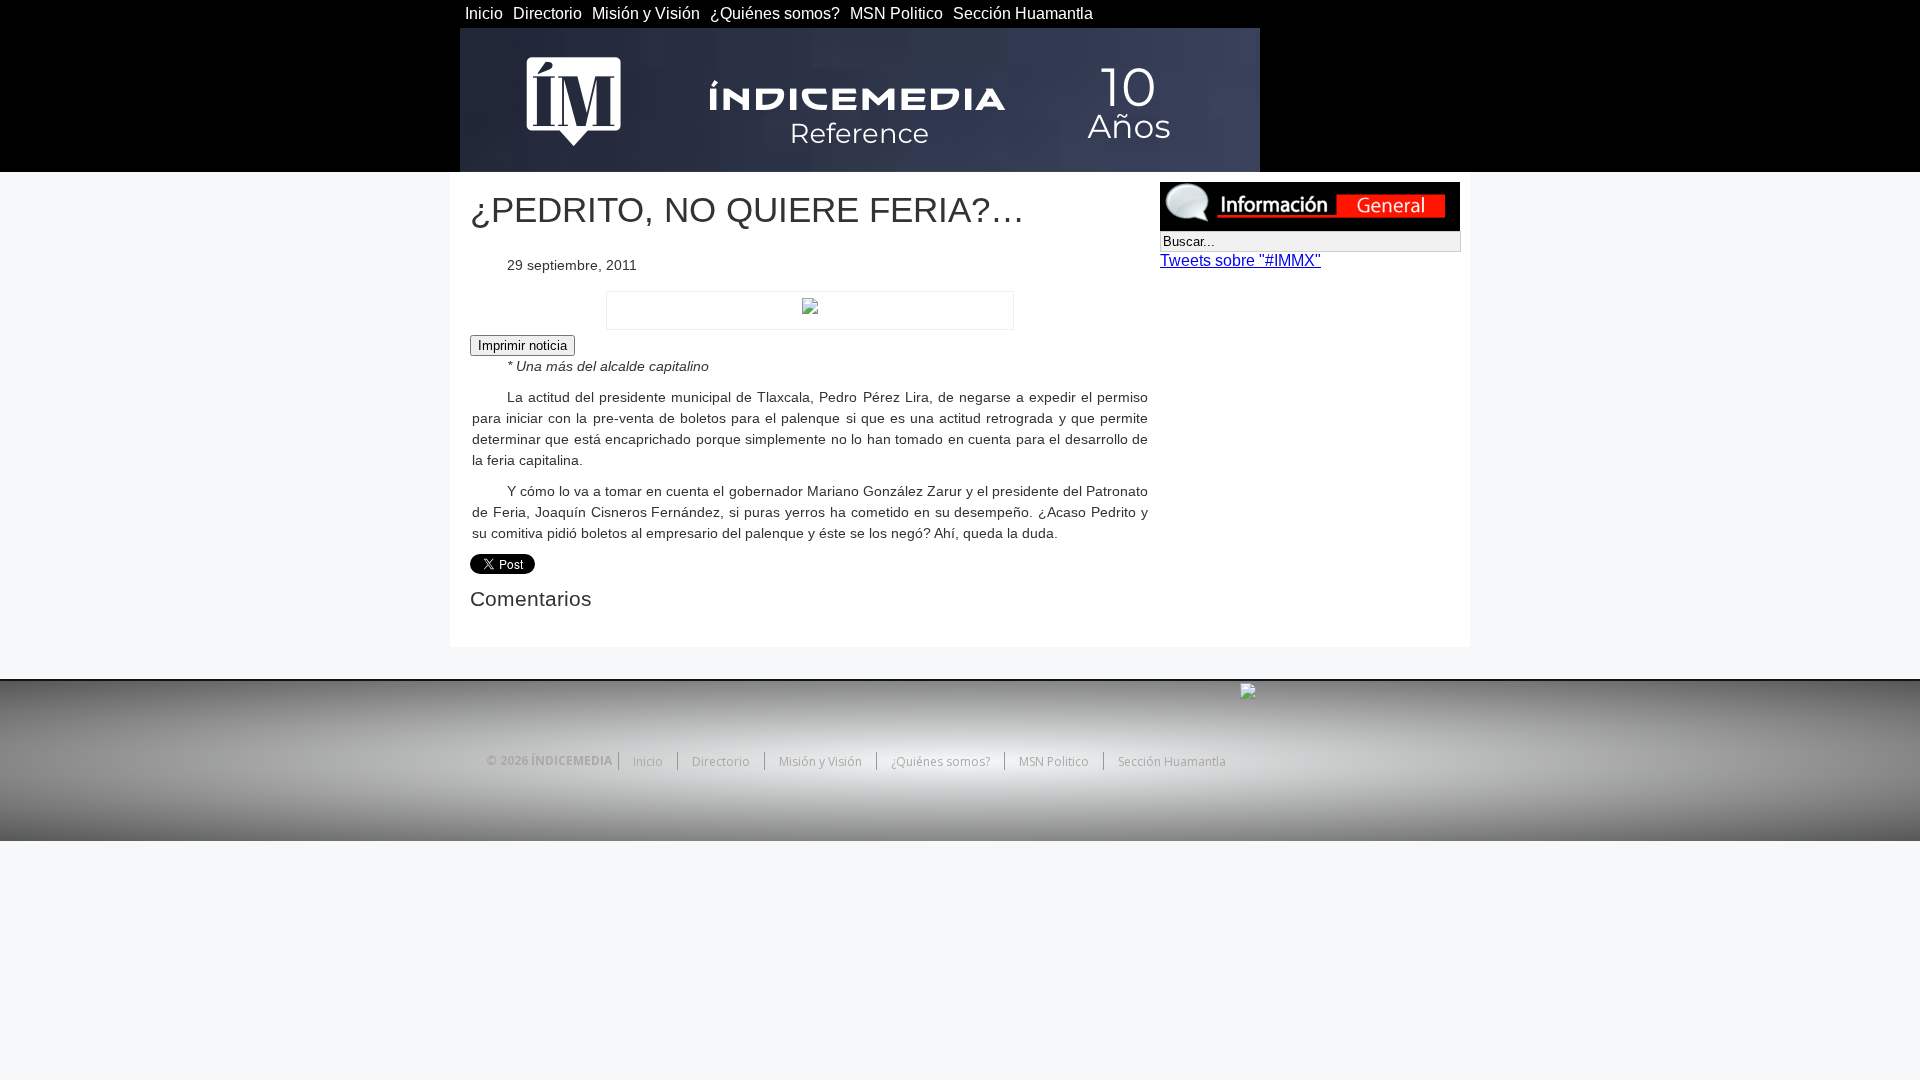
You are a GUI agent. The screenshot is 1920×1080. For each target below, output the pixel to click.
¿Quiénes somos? (775, 13)
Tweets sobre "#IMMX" (1240, 260)
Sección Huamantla (1023, 13)
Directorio (547, 13)
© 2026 (507, 760)
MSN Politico (896, 13)
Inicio (484, 13)
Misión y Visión (646, 13)
